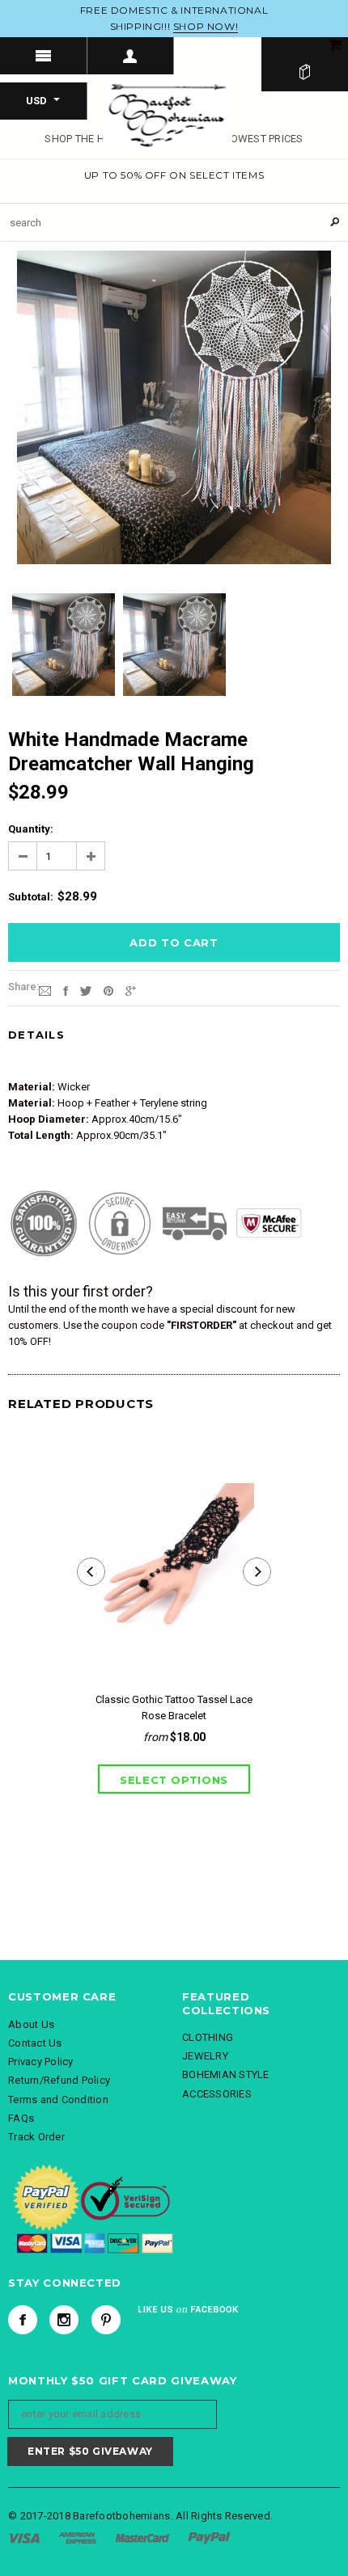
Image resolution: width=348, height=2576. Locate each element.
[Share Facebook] (66, 990)
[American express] (77, 2538)
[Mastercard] (142, 2538)
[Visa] (24, 2538)
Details (36, 1035)
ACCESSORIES (217, 2094)
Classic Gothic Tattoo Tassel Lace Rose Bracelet (174, 1707)
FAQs (21, 2118)
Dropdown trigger (131, 56)
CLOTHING (208, 2037)
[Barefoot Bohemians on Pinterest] (106, 2320)
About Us (31, 2024)
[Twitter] (86, 990)
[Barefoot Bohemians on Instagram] (64, 2320)
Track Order (36, 2137)
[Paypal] (209, 2538)
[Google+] (131, 990)
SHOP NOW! (206, 26)
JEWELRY (205, 2056)
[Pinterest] (108, 990)
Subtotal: (31, 897)
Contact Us (35, 2043)
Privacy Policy (41, 2062)
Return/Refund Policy (59, 2080)
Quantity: (31, 829)
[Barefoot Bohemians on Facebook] (23, 2320)
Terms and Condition (58, 2100)
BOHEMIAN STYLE (226, 2074)
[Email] (45, 990)
